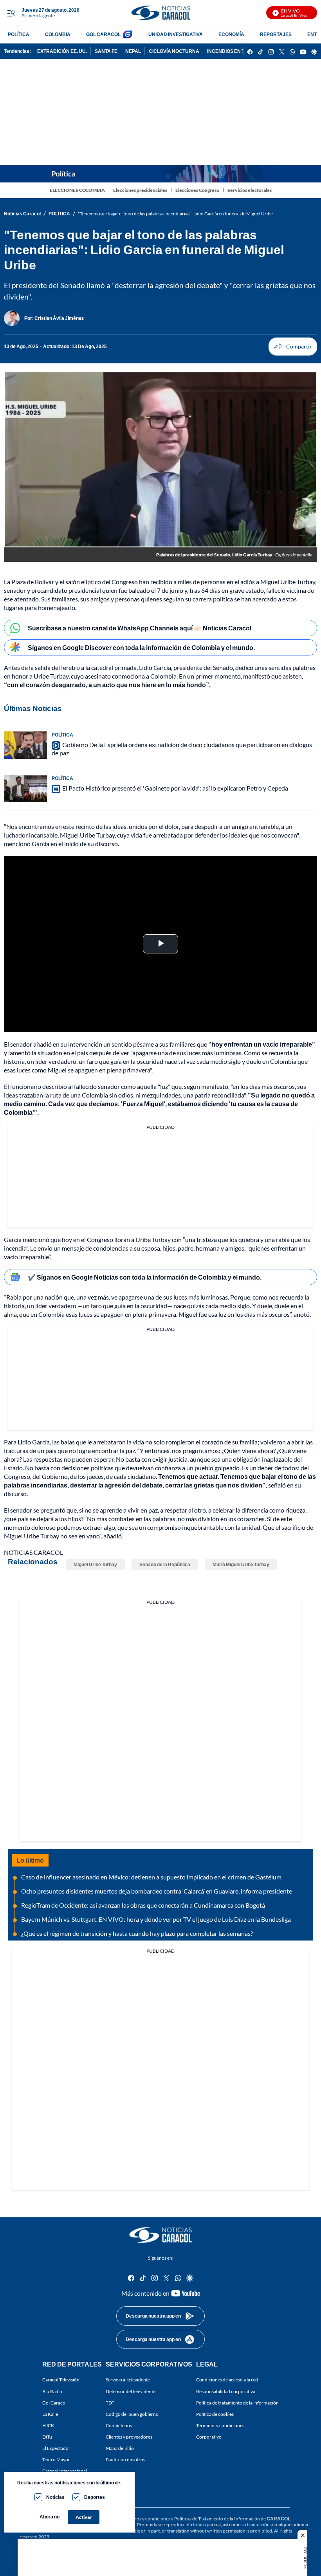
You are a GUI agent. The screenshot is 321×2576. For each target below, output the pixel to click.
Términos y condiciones (220, 2425)
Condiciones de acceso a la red (227, 2380)
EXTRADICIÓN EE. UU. (62, 51)
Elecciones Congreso (197, 190)
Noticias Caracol (22, 214)
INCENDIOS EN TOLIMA (233, 51)
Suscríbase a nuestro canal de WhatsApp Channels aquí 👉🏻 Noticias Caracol (140, 628)
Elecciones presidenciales (140, 190)
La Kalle (50, 2414)
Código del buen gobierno (132, 2414)
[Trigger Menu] (11, 13)
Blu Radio (52, 2391)
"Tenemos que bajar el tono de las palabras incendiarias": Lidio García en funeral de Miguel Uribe (175, 214)
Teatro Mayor (56, 2460)
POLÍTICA (19, 34)
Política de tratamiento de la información (237, 2403)
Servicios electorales (250, 190)
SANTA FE (106, 51)
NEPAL (133, 51)
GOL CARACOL (103, 34)
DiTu (47, 2437)
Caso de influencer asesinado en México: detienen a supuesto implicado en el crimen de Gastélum (151, 1877)
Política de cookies (215, 2414)
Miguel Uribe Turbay (95, 1564)
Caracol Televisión (61, 2380)
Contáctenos (119, 2425)
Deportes (95, 2497)
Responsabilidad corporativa (226, 2391)
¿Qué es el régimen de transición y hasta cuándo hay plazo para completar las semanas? (137, 1933)
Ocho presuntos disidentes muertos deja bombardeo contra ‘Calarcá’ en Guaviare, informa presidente (157, 1891)
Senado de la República (165, 1564)
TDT (110, 2403)
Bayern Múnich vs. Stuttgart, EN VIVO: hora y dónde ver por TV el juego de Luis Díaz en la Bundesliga (156, 1919)
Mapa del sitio (120, 2448)
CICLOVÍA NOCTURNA (174, 51)
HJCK (48, 2425)
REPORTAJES (276, 34)
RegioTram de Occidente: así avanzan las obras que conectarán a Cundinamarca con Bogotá (143, 1905)
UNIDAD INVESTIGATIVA (176, 34)
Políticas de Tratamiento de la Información (217, 2519)
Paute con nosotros (125, 2460)
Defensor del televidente (131, 2391)
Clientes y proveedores (129, 2437)
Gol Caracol (54, 2403)
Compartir (293, 347)
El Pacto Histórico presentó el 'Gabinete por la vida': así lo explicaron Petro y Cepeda (175, 788)
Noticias (55, 2497)
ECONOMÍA (231, 34)
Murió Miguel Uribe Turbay (241, 1564)
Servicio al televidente (128, 2380)
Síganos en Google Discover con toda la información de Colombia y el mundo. (141, 647)
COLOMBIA (58, 34)
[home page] (160, 13)
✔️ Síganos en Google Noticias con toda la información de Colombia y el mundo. (145, 1277)
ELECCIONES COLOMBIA (77, 190)
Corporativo (209, 2437)
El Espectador (56, 2448)
